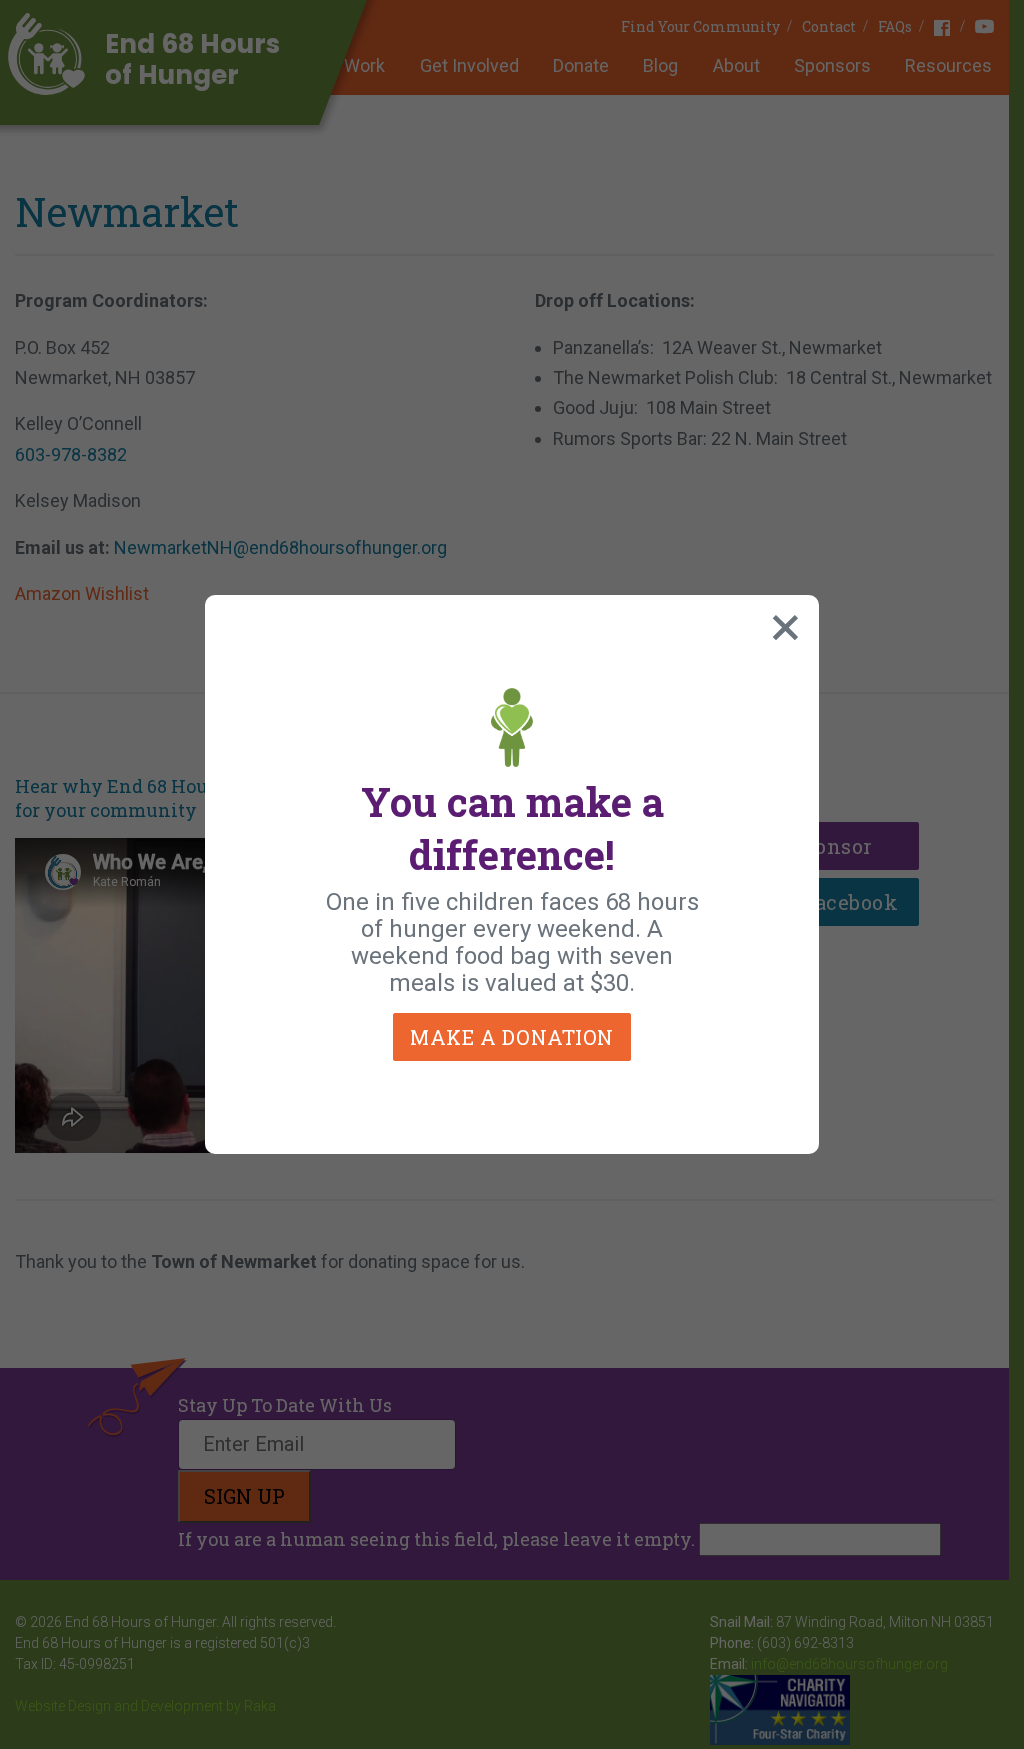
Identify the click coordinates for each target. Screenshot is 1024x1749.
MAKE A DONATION (512, 1037)
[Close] (781, 623)
